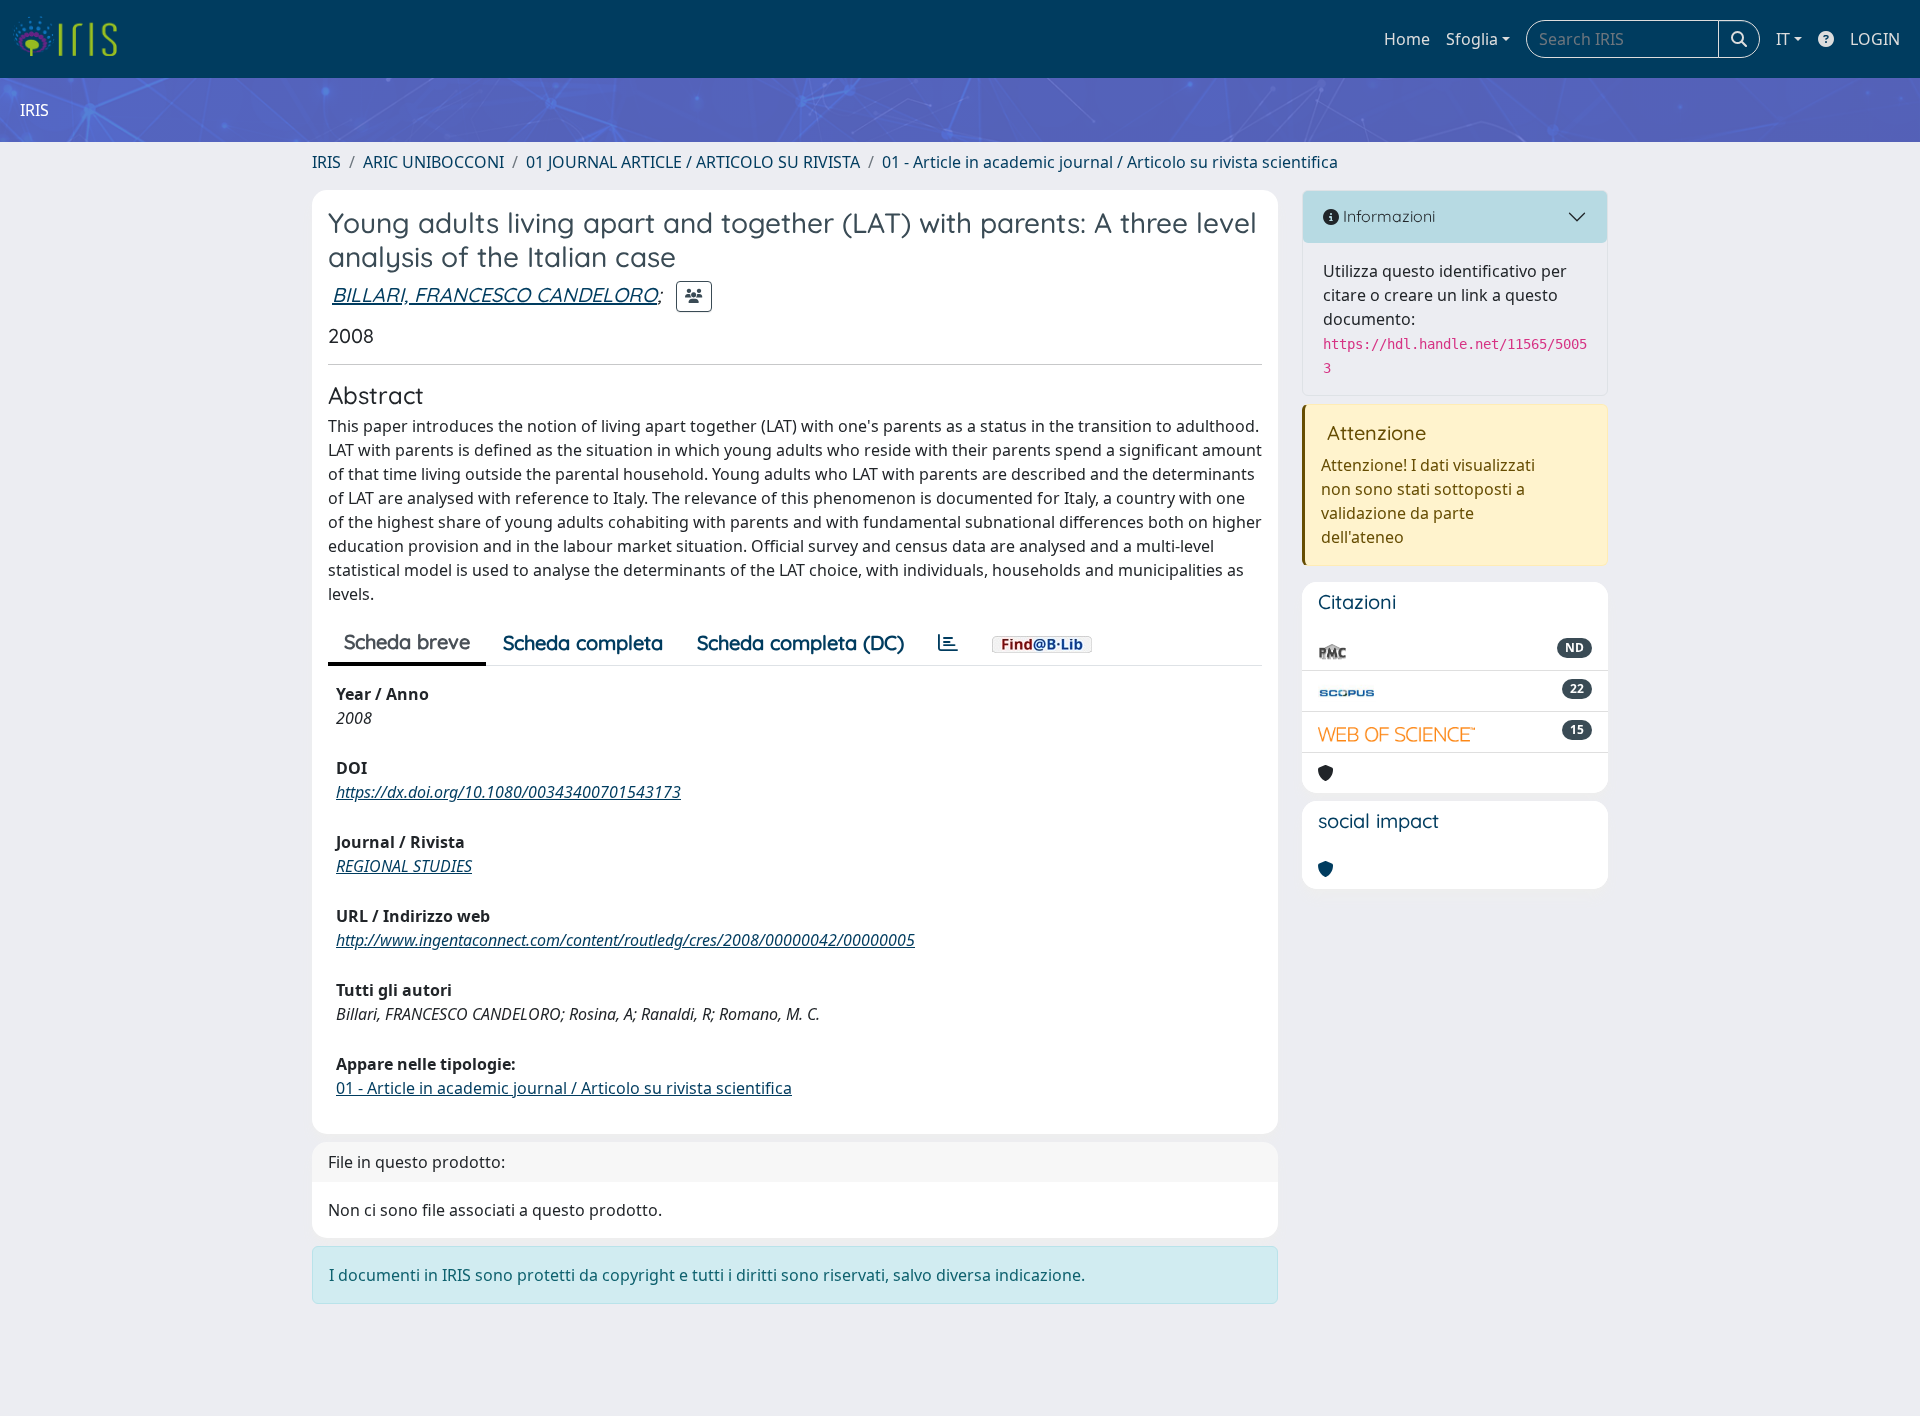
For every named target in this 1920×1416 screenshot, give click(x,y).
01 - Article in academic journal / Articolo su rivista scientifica (1110, 162)
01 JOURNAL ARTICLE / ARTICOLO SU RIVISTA (693, 162)
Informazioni (1387, 216)
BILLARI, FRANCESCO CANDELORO (494, 294)
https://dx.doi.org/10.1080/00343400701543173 (508, 792)
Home (1407, 39)
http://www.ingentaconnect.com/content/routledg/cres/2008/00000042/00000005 (625, 940)
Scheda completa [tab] (583, 642)
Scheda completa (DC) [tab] (800, 642)
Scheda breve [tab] (407, 641)
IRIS (326, 162)
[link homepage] (72, 39)
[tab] (948, 643)
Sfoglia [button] (1472, 39)
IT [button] (1783, 39)
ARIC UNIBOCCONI (433, 162)
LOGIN (1875, 39)
